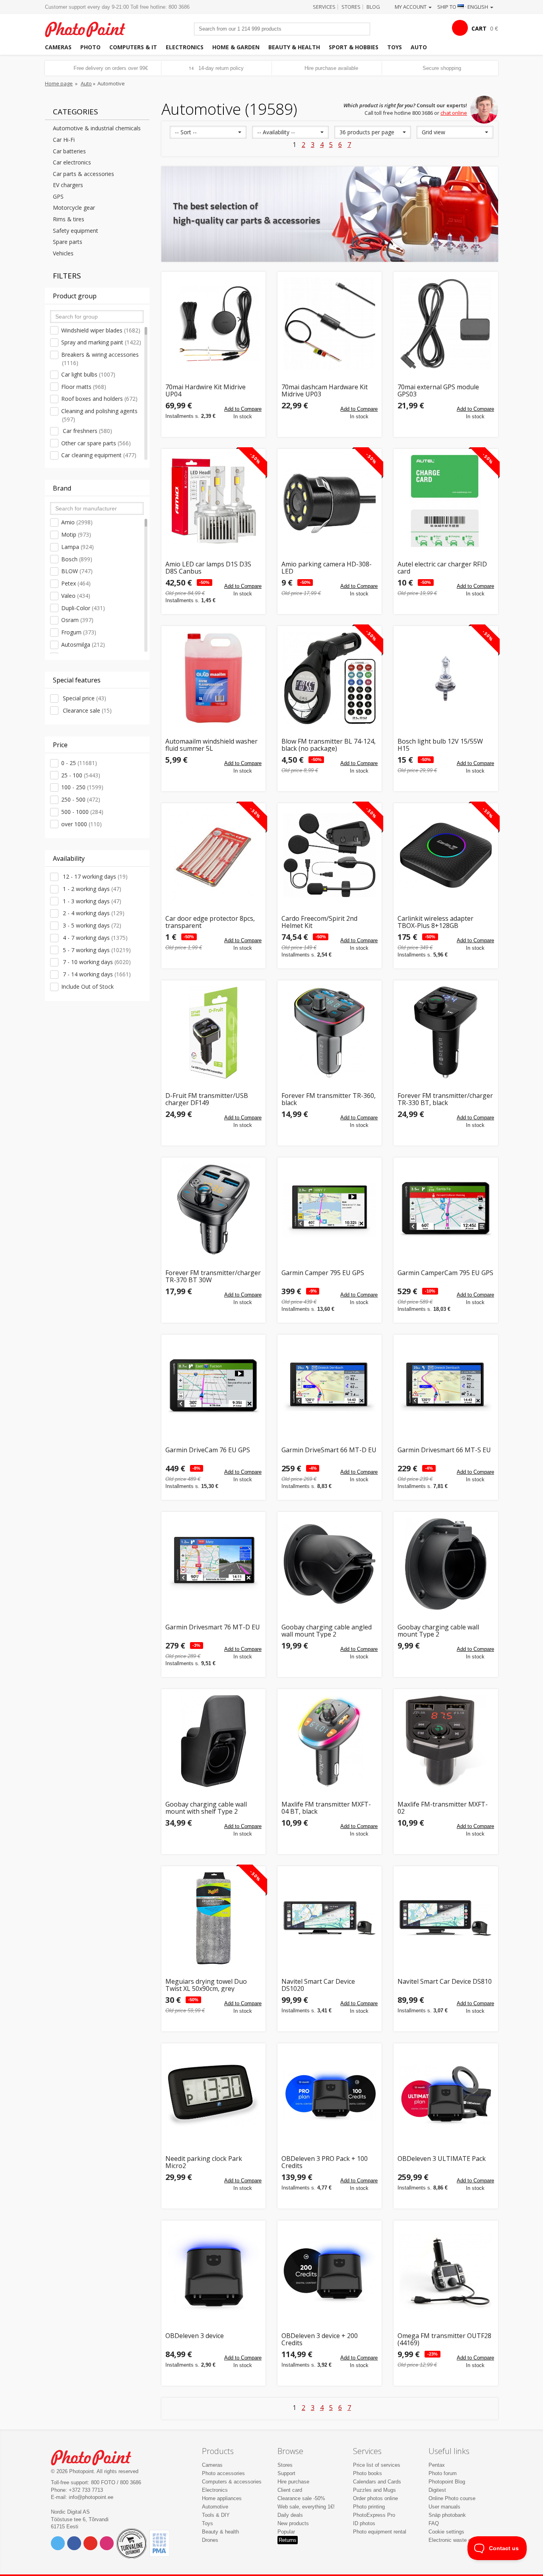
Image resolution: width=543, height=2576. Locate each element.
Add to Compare (243, 409)
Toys (395, 47)
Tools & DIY (216, 2515)
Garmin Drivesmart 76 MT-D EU (213, 1628)
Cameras (58, 47)
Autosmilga (83, 644)
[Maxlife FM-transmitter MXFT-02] (446, 1741)
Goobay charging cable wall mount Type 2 (438, 1631)
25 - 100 (81, 775)
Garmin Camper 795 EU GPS (323, 1273)
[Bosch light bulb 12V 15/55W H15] (446, 678)
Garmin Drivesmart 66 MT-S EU (444, 1450)
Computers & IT (133, 47)
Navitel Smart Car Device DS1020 (318, 1985)
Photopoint (90, 28)
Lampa (78, 547)
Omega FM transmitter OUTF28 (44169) (444, 2339)
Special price (84, 698)
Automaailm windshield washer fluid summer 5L (211, 745)
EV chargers (68, 185)
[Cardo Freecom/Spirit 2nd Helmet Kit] (330, 855)
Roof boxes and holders (99, 399)
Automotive (215, 2507)
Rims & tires (69, 219)
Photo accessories (223, 2473)
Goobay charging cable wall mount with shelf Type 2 (206, 1808)
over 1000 (81, 824)
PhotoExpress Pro (374, 2515)
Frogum (79, 632)
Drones (210, 2540)
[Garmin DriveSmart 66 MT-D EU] (330, 1387)
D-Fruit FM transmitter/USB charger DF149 (207, 1099)
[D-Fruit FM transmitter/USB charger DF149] (213, 1032)
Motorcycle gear (74, 208)
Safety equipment (76, 231)
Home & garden (236, 47)
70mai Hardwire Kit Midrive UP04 (206, 391)
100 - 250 (82, 787)
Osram (77, 620)
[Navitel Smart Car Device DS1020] (330, 1918)
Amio (77, 522)
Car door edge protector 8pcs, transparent (210, 922)
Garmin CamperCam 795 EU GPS (445, 1273)
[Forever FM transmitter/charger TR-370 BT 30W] (213, 1210)
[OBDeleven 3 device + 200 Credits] (330, 2273)
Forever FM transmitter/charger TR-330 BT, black (445, 1099)
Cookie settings (446, 2532)
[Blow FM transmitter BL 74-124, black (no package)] (330, 678)
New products (293, 2523)
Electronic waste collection (459, 2540)
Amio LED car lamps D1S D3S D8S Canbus (208, 568)
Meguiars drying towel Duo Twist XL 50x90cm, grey (206, 1985)
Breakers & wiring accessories (100, 359)
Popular (286, 2532)
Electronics (185, 47)
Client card (290, 2490)
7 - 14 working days (96, 974)
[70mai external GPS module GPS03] (446, 324)
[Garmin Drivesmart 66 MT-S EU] (446, 1387)
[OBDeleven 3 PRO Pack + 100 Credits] (330, 2095)
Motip (76, 534)
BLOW (77, 571)
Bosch (77, 559)
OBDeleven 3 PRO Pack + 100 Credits (325, 2162)
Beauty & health (294, 47)
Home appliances (222, 2498)
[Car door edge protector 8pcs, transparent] (213, 855)
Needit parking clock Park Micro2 (204, 2162)
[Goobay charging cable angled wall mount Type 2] (330, 1564)
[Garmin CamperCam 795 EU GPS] (446, 1210)
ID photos (364, 2523)
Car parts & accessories (83, 174)
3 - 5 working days (91, 925)
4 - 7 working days (94, 938)
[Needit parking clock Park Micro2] (213, 2095)
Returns (288, 2540)
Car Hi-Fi (64, 140)
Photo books (367, 2473)
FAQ (434, 2523)
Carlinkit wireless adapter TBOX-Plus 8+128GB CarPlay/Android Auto (435, 922)
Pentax (437, 2465)
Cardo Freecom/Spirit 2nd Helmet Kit (319, 922)
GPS (58, 196)
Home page (59, 83)
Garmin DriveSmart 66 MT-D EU (329, 1450)
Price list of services (377, 2465)
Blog (373, 7)
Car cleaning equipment (99, 455)
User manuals (444, 2507)
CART (479, 28)
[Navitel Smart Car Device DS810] (446, 1918)
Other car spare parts (96, 443)
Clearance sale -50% (301, 2498)
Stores (351, 7)
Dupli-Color (83, 608)
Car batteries (69, 151)
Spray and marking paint (101, 342)
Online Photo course (452, 2498)
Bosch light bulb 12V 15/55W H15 (440, 745)
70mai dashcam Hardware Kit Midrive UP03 (325, 391)
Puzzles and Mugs (374, 2490)
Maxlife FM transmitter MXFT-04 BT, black (326, 1808)
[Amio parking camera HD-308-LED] (330, 501)
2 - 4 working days (93, 913)
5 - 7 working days (96, 950)
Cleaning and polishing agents (99, 415)
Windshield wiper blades (101, 330)
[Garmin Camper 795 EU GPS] (330, 1210)
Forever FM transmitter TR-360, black (329, 1099)
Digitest (437, 2490)
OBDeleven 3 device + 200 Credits (320, 2339)
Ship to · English (463, 7)
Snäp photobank (447, 2515)
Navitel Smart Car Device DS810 (445, 1982)
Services (324, 7)
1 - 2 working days (91, 889)
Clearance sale (86, 710)
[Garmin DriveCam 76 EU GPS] (213, 1387)
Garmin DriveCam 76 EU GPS (208, 1450)
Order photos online (375, 2498)
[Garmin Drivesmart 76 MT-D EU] (213, 1564)
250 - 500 (81, 799)
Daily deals (290, 2515)
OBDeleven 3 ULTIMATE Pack (442, 2159)
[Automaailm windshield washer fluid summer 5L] (213, 678)
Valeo (76, 596)
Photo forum (443, 2473)
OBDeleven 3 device (195, 2336)
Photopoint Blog (447, 2482)
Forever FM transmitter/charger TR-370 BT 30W (213, 1276)
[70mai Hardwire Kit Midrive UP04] (213, 324)
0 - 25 (79, 763)
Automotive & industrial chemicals (97, 128)
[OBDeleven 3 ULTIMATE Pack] (446, 2095)
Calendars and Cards (377, 2482)
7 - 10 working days (96, 962)
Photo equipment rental (380, 2532)
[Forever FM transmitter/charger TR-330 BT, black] (446, 1032)
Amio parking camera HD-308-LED (327, 568)
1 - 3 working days (91, 901)
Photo (90, 47)
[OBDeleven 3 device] (213, 2273)
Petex (76, 583)
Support (286, 2473)
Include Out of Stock (87, 987)
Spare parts (68, 242)
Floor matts (84, 387)
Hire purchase (293, 2482)
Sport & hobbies (354, 47)
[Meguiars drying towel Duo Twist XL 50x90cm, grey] (213, 1918)
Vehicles (63, 253)
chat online (454, 113)
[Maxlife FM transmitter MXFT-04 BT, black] (330, 1741)
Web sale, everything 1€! (306, 2507)
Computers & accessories (232, 2482)
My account (411, 7)
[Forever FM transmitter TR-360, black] (330, 1032)
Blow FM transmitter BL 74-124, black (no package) (329, 745)
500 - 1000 (82, 812)
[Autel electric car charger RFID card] (446, 501)
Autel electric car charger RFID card (442, 568)
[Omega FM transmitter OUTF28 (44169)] (446, 2273)
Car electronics (72, 162)
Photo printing (369, 2507)
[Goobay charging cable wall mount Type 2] (446, 1564)
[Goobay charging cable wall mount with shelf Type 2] (213, 1741)
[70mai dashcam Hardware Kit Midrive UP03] (330, 324)
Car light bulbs (88, 374)
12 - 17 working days (94, 876)
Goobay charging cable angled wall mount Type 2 (327, 1631)
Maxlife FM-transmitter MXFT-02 (443, 1808)
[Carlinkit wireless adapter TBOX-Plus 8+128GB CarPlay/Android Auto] (446, 855)
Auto (419, 47)
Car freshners (87, 431)
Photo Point (96, 2457)
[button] (208, 132)
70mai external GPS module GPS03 (438, 391)
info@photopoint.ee (91, 2497)
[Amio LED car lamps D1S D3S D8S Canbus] (213, 501)
